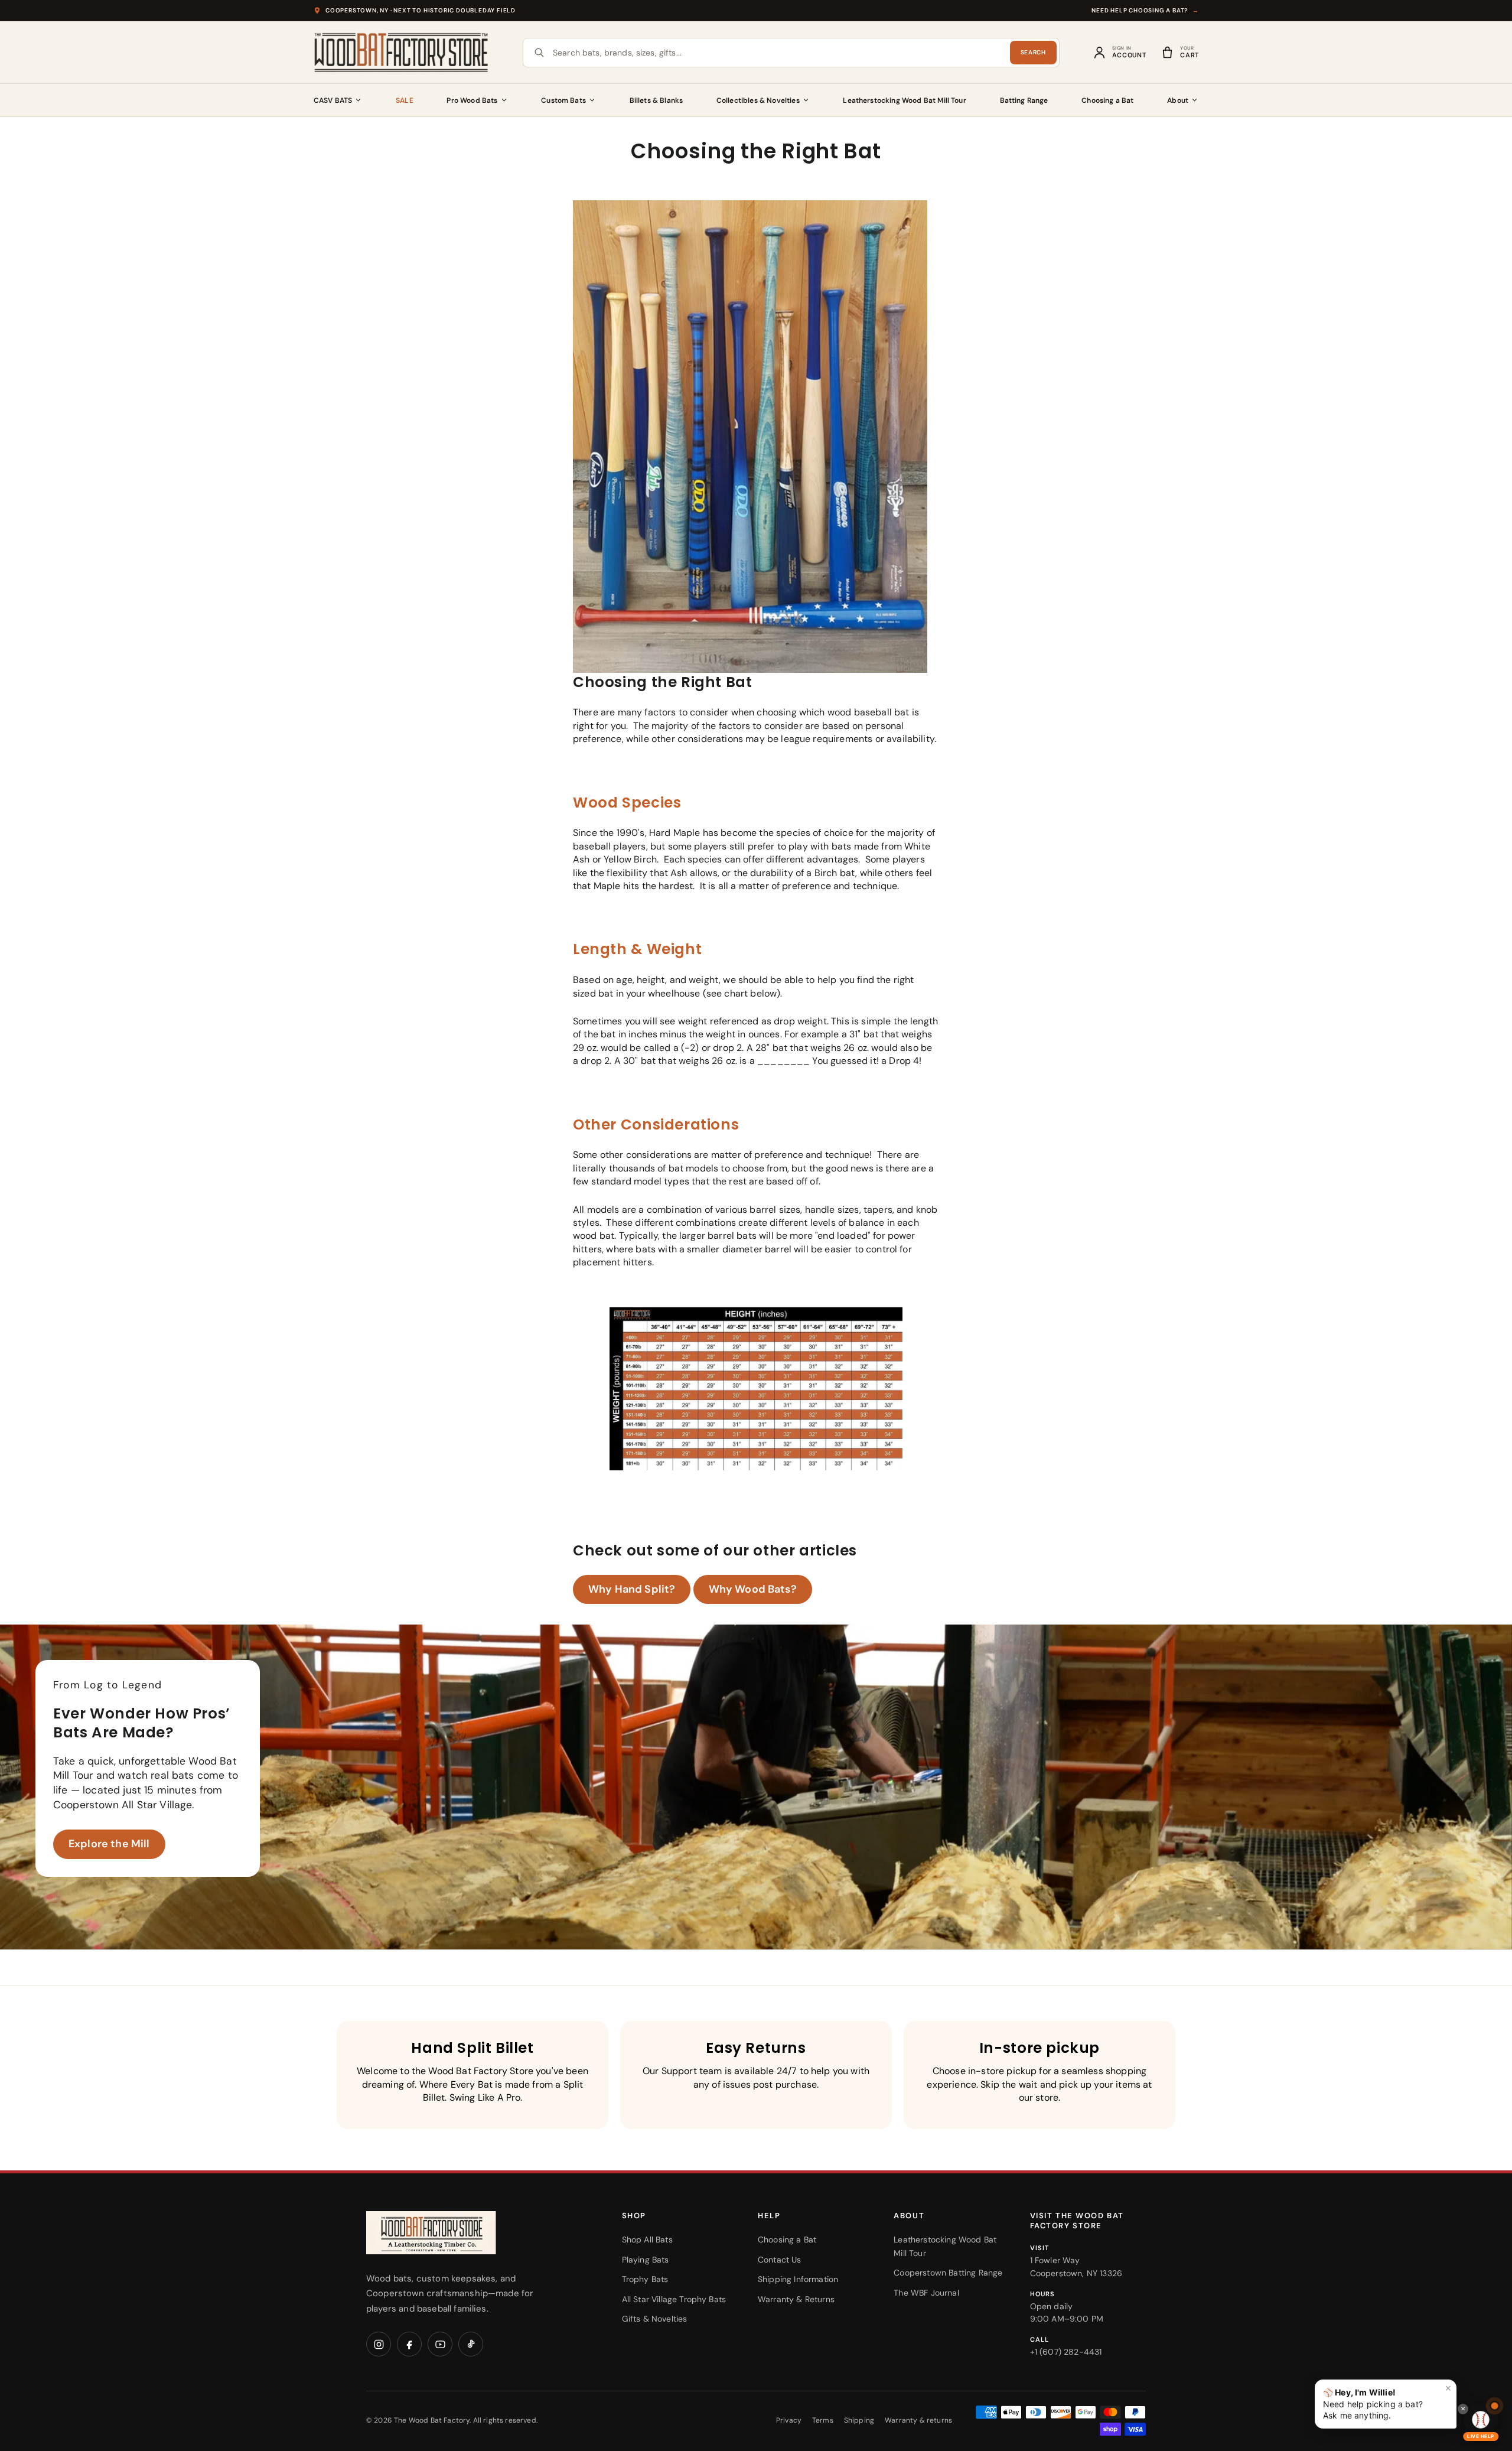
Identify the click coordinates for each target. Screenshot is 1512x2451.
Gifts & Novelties (655, 2319)
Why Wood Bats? (753, 1589)
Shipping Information (798, 2279)
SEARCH (1033, 52)
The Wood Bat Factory (432, 2420)
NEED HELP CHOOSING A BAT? (1145, 10)
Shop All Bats (647, 2240)
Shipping (859, 2420)
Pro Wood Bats (472, 100)
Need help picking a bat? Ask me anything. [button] (1387, 2402)
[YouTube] (440, 2344)
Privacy (789, 2420)
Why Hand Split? (632, 1589)
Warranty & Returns (796, 2299)
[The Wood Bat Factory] (402, 53)
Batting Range (1024, 100)
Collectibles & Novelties (758, 100)
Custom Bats (563, 100)
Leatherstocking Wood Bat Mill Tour (904, 100)
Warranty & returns (918, 2420)
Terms (823, 2420)
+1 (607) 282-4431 (1066, 2352)
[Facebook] (409, 2344)
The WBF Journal (926, 2293)
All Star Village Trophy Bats (674, 2299)
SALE (405, 100)
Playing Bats (646, 2260)
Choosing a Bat (1107, 100)
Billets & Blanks (656, 100)
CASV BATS (333, 100)
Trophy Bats (645, 2279)
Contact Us (780, 2260)
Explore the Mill (109, 1844)
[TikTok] (471, 2344)
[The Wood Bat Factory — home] (455, 2233)
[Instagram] (379, 2344)
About (1178, 100)
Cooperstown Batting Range (948, 2273)
